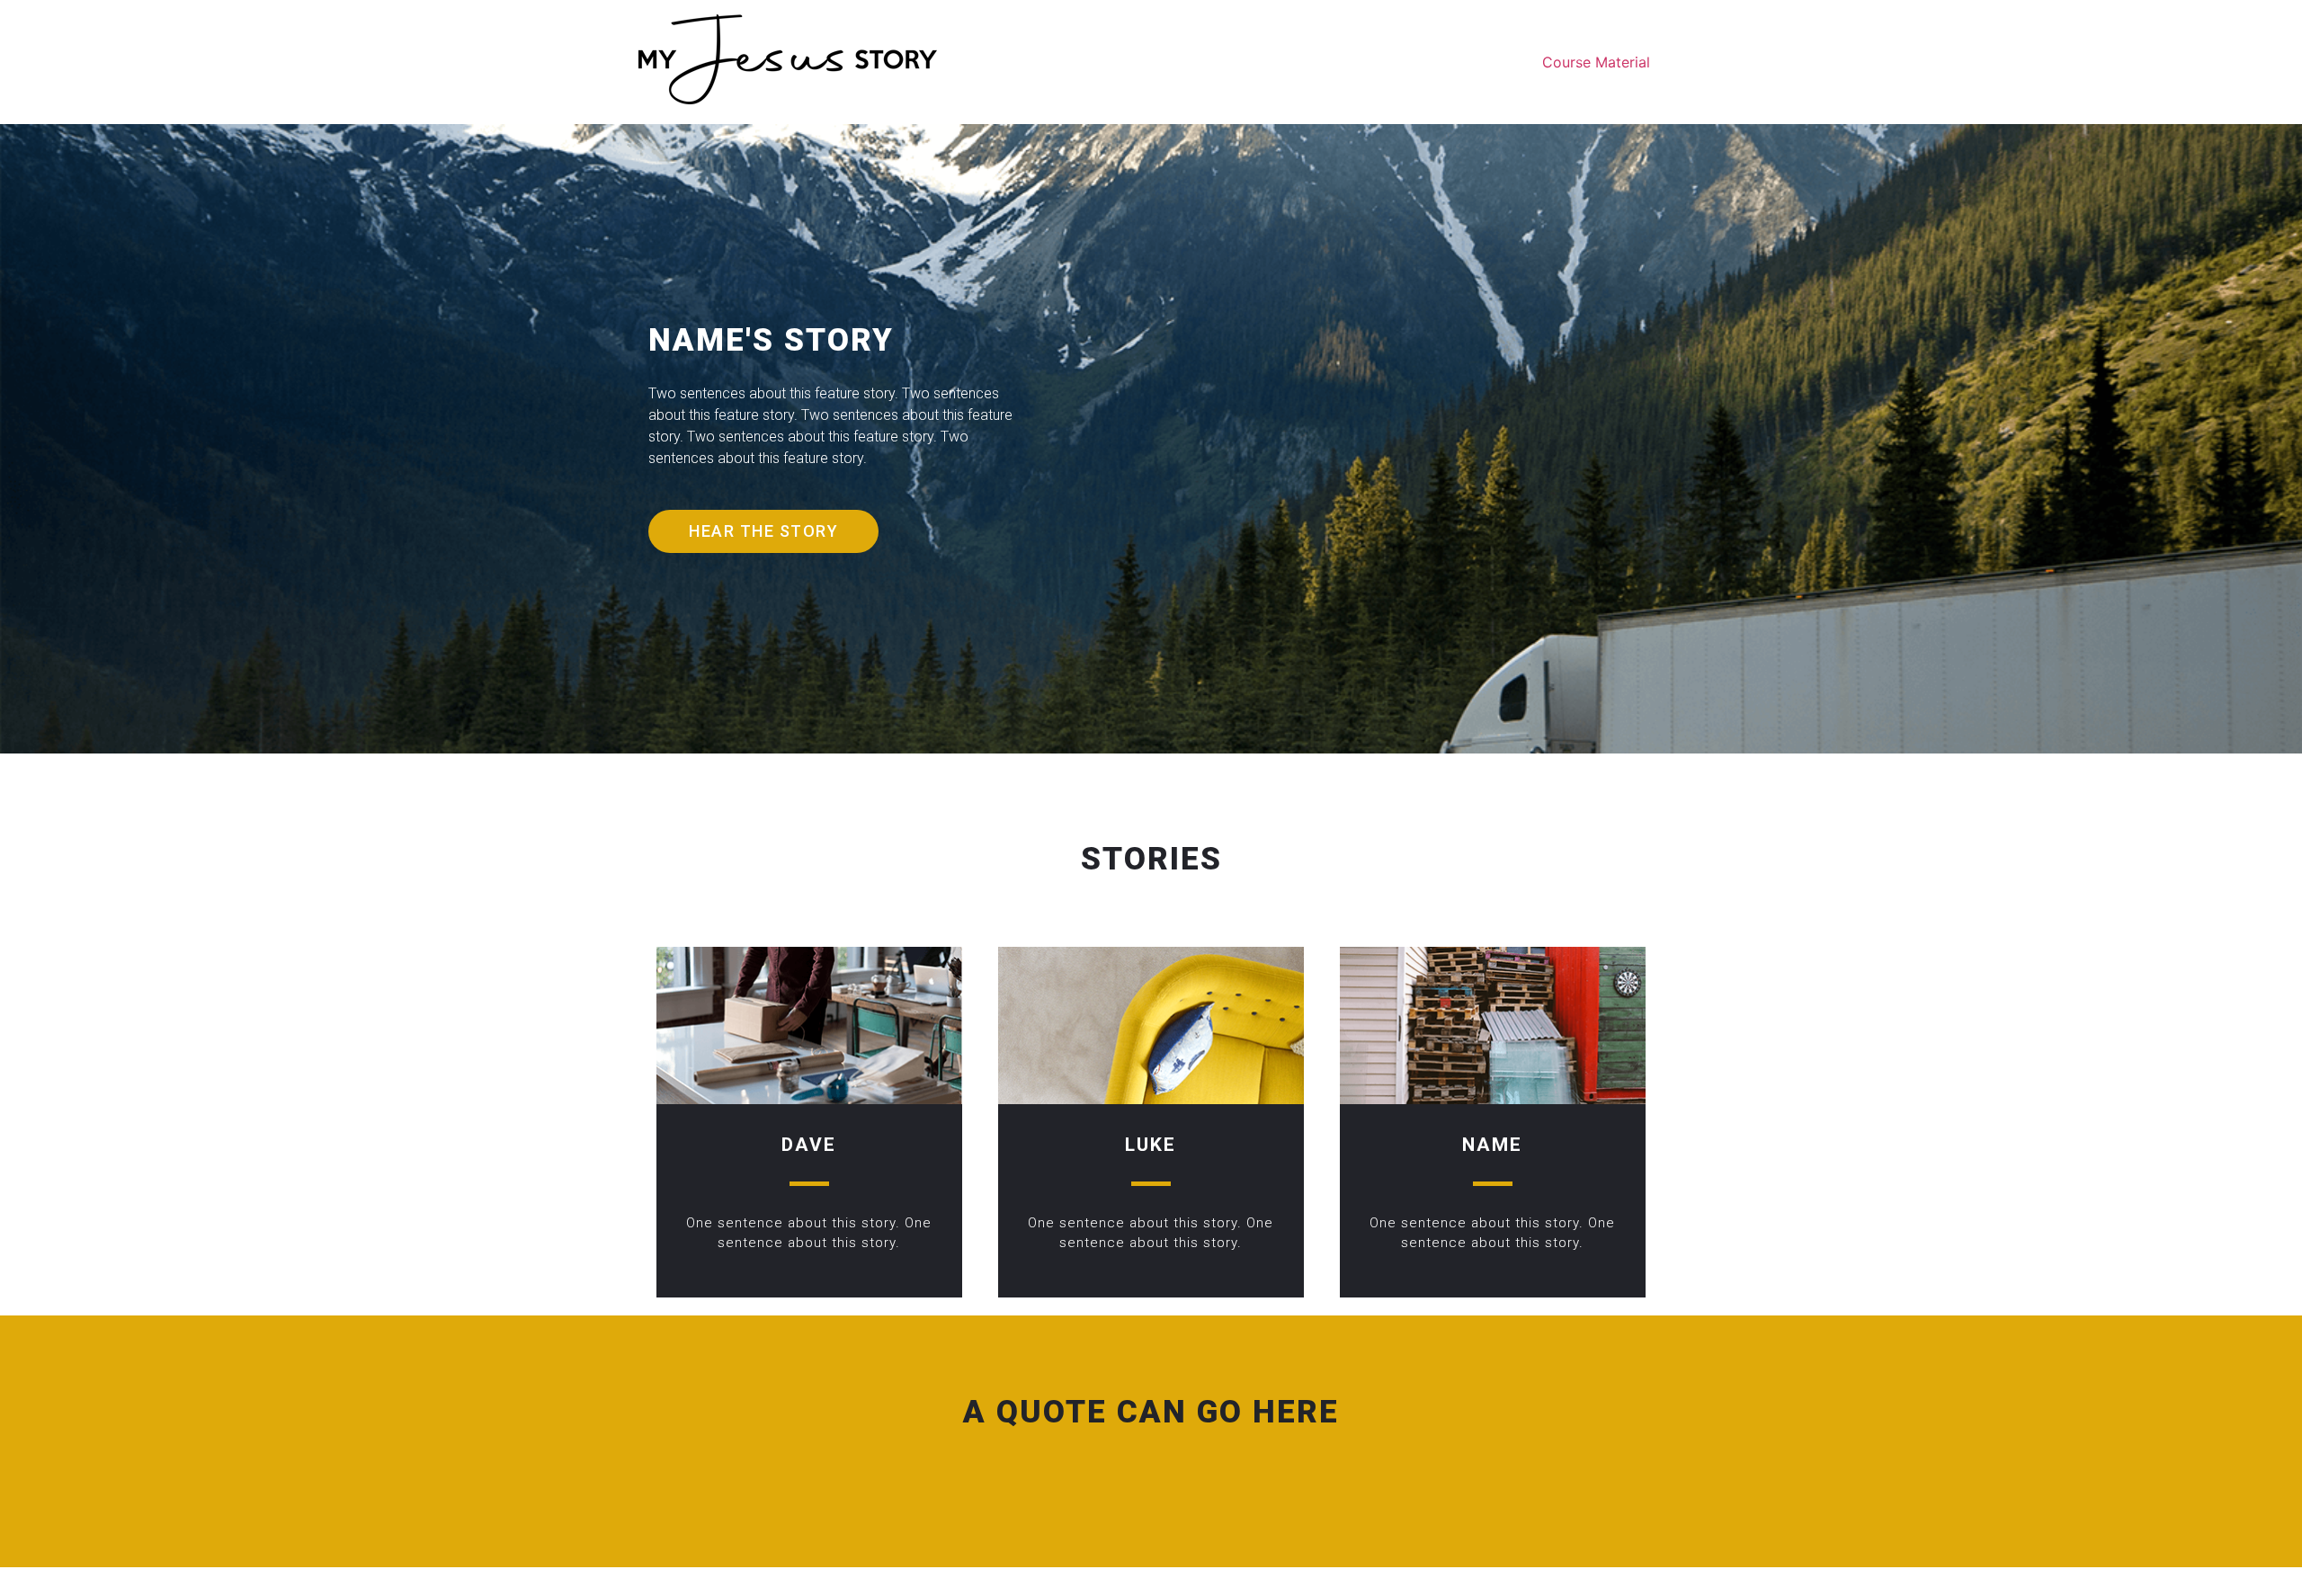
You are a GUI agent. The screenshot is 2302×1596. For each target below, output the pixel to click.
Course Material (1596, 62)
